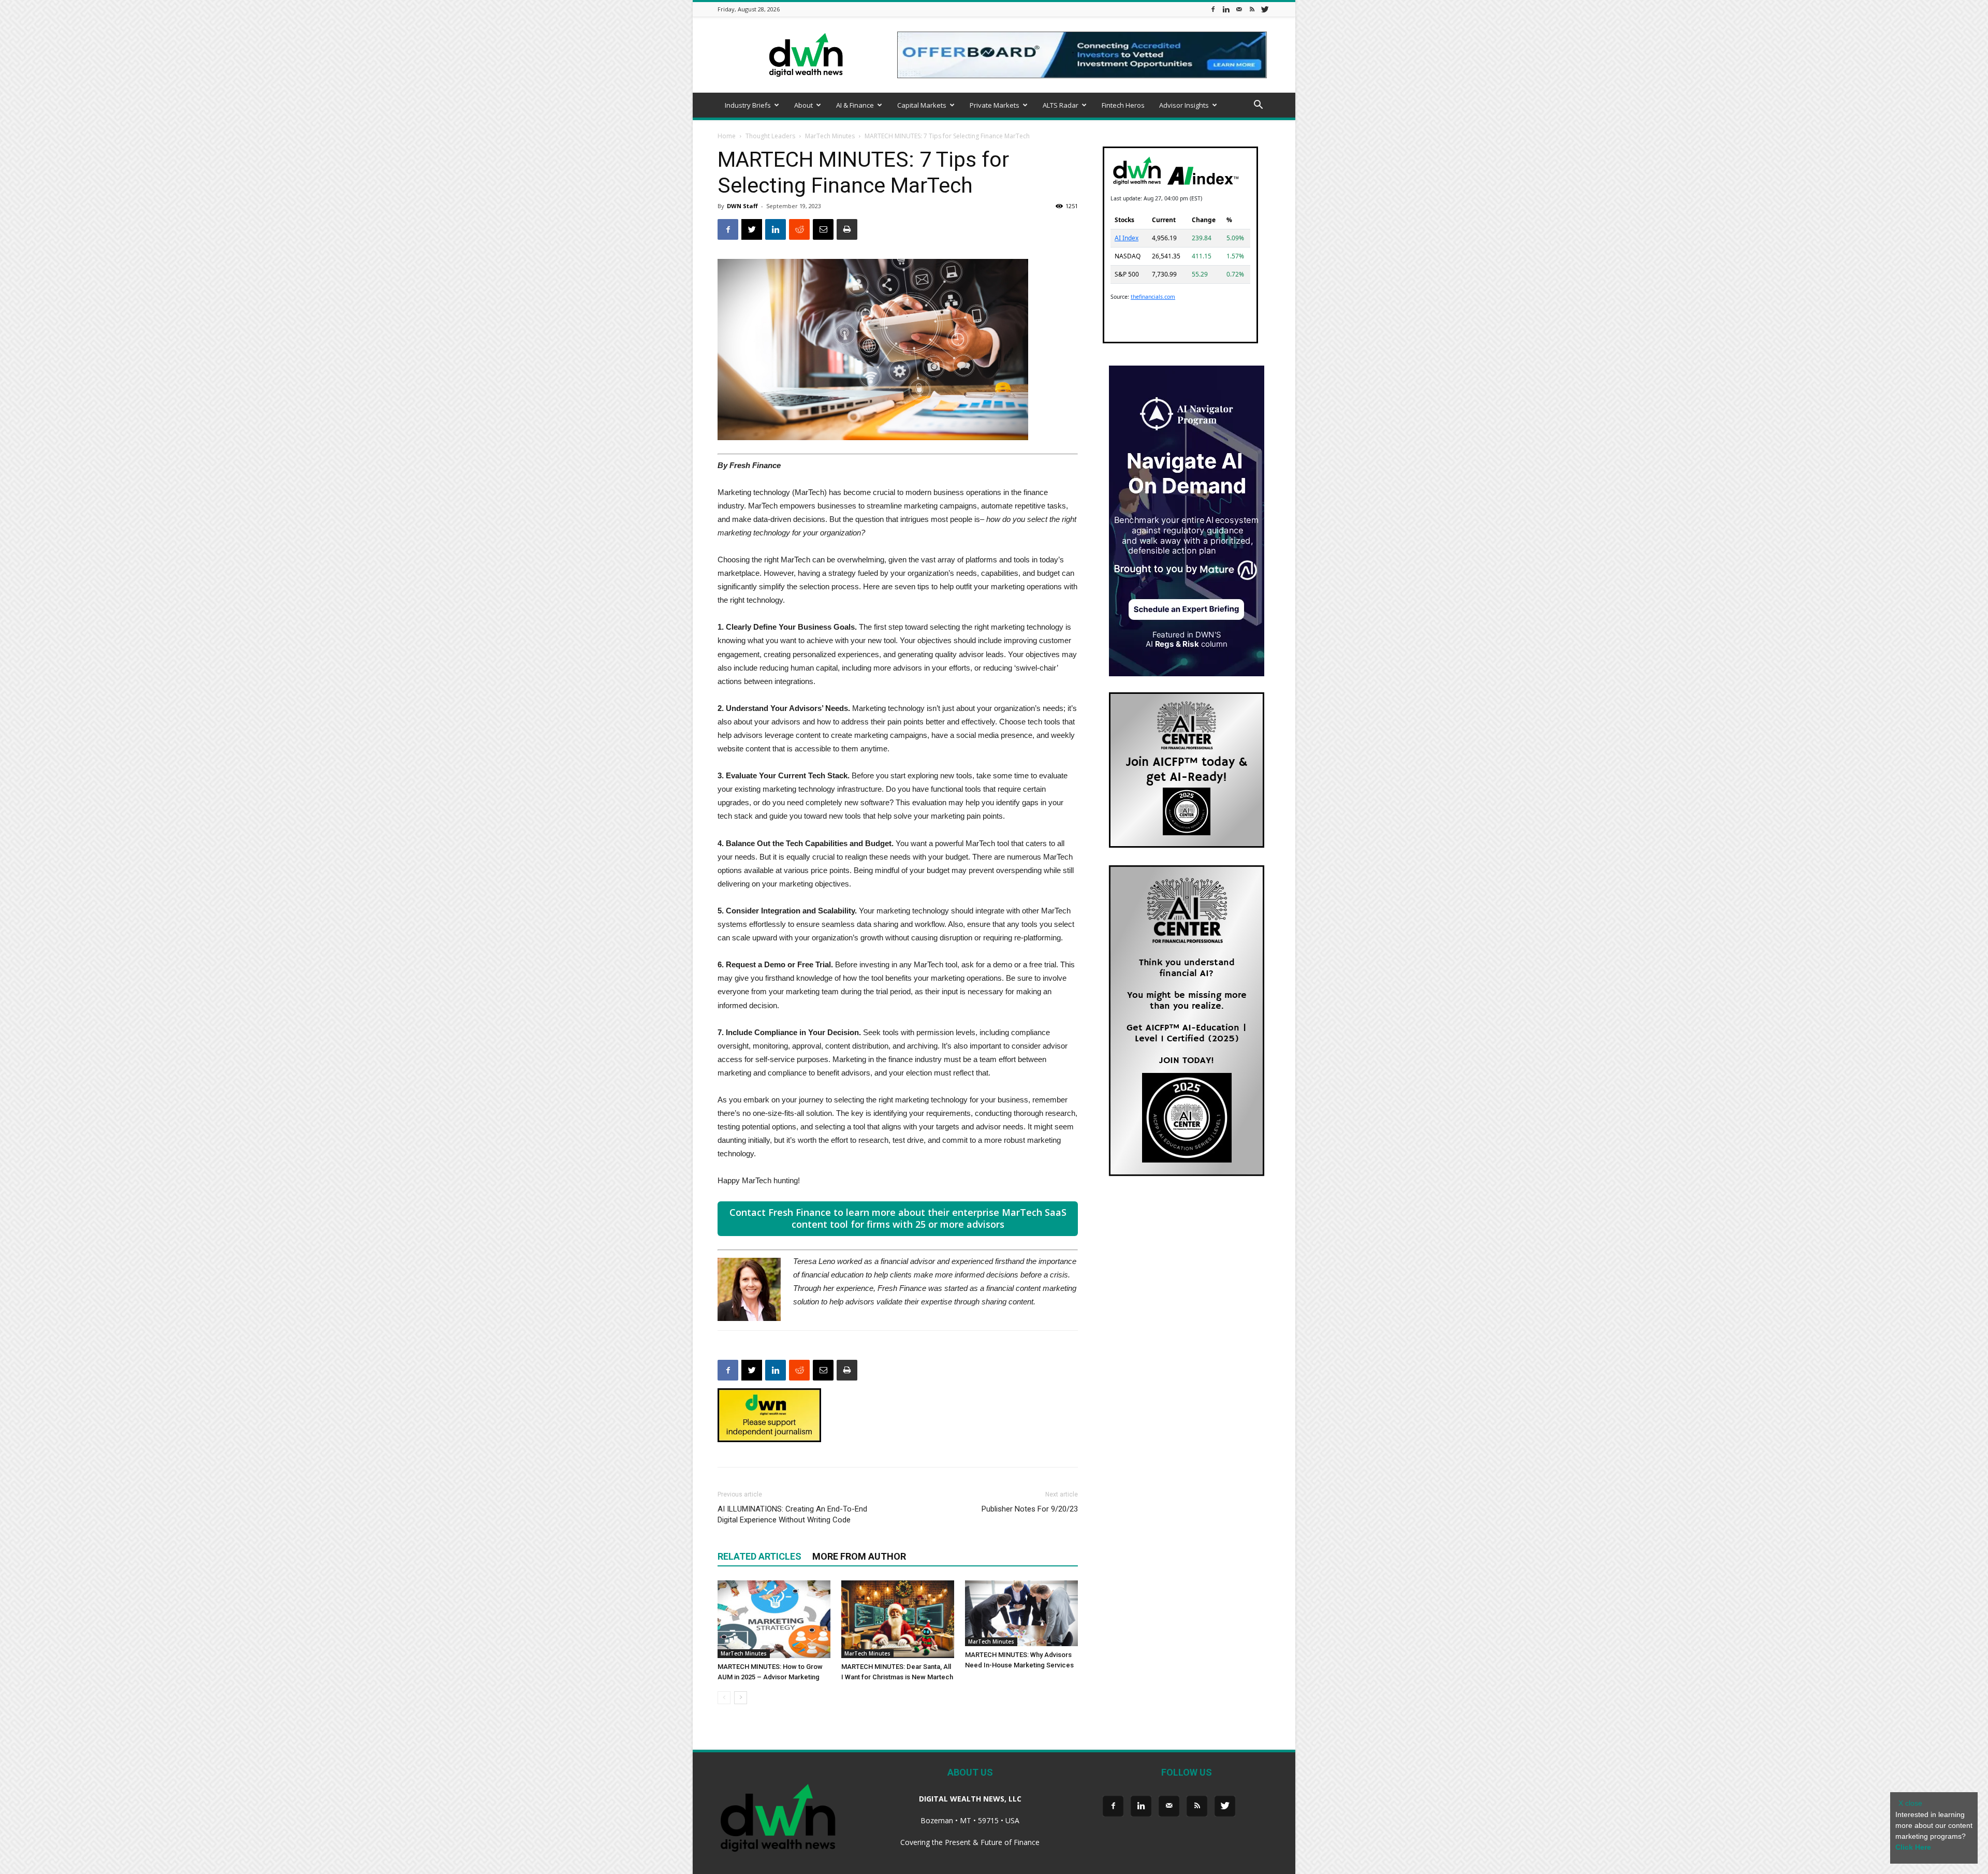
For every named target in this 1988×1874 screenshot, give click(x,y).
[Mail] (1239, 9)
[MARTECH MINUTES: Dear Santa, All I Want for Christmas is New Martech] (898, 1619)
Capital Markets (922, 105)
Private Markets (995, 105)
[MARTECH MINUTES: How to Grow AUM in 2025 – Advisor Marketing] (774, 1619)
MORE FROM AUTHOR (859, 1556)
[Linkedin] (1226, 9)
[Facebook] (1213, 9)
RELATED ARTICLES (759, 1556)
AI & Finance (855, 105)
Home (727, 136)
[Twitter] (1265, 9)
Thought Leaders (770, 136)
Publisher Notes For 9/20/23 (1030, 1509)
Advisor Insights (1184, 105)
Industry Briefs (748, 105)
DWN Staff (742, 206)
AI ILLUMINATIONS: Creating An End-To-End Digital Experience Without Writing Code (792, 1514)
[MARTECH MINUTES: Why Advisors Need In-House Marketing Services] (1021, 1613)
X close (1910, 1803)
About (803, 105)
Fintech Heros (1123, 105)
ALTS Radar (1061, 105)
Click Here (1913, 1847)
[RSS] (1252, 9)
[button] (1258, 106)
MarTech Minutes (830, 136)
